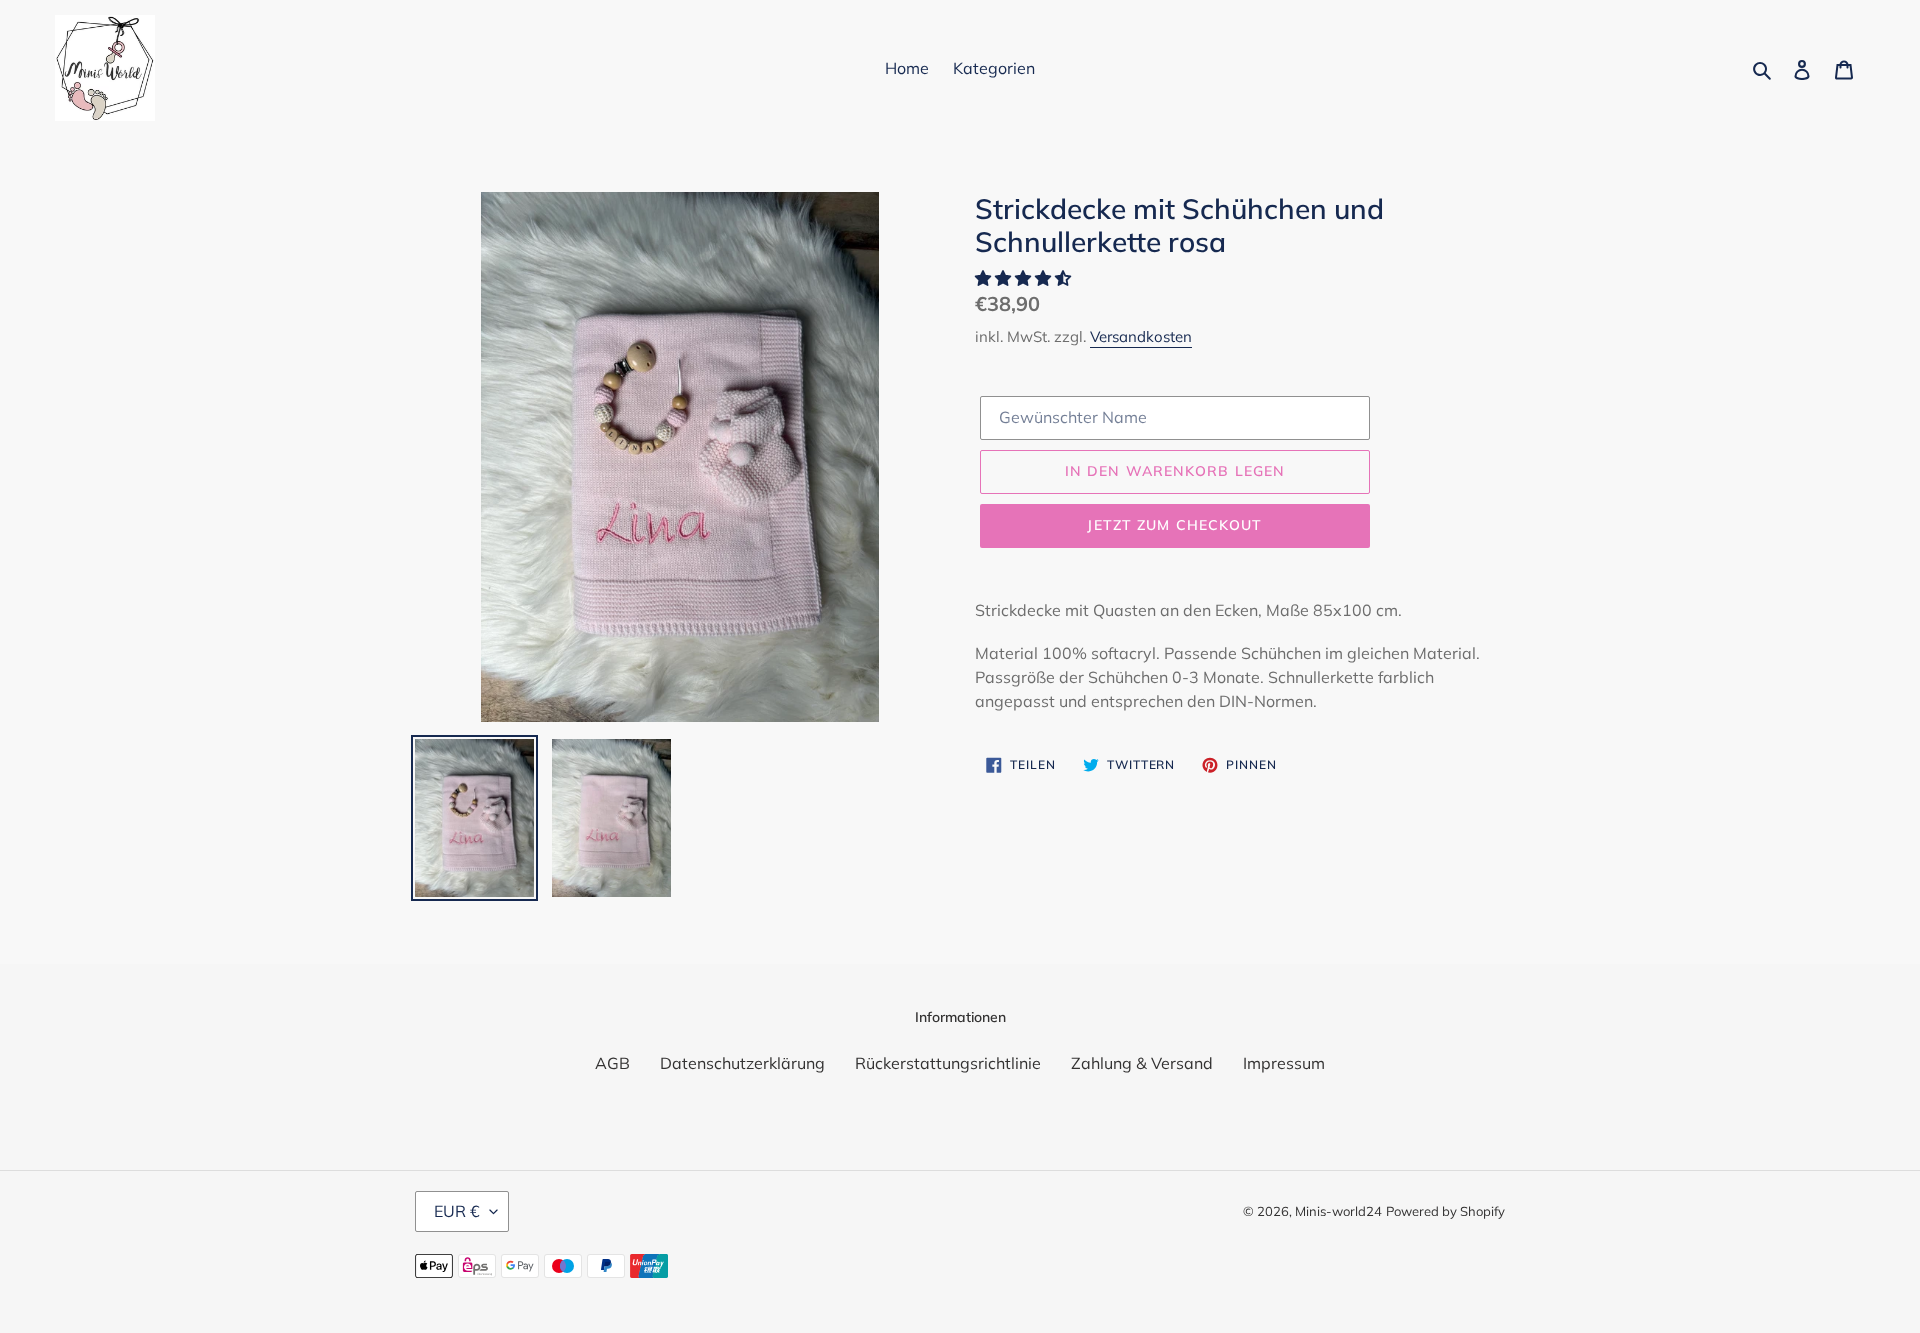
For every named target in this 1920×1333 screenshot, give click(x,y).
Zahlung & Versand (1142, 1063)
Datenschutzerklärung (742, 1063)
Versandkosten (1141, 336)
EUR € (457, 1211)
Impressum (1284, 1063)
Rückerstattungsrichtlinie (948, 1063)
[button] (1025, 278)
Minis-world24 (1338, 1211)
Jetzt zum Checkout (1174, 525)
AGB (612, 1063)
